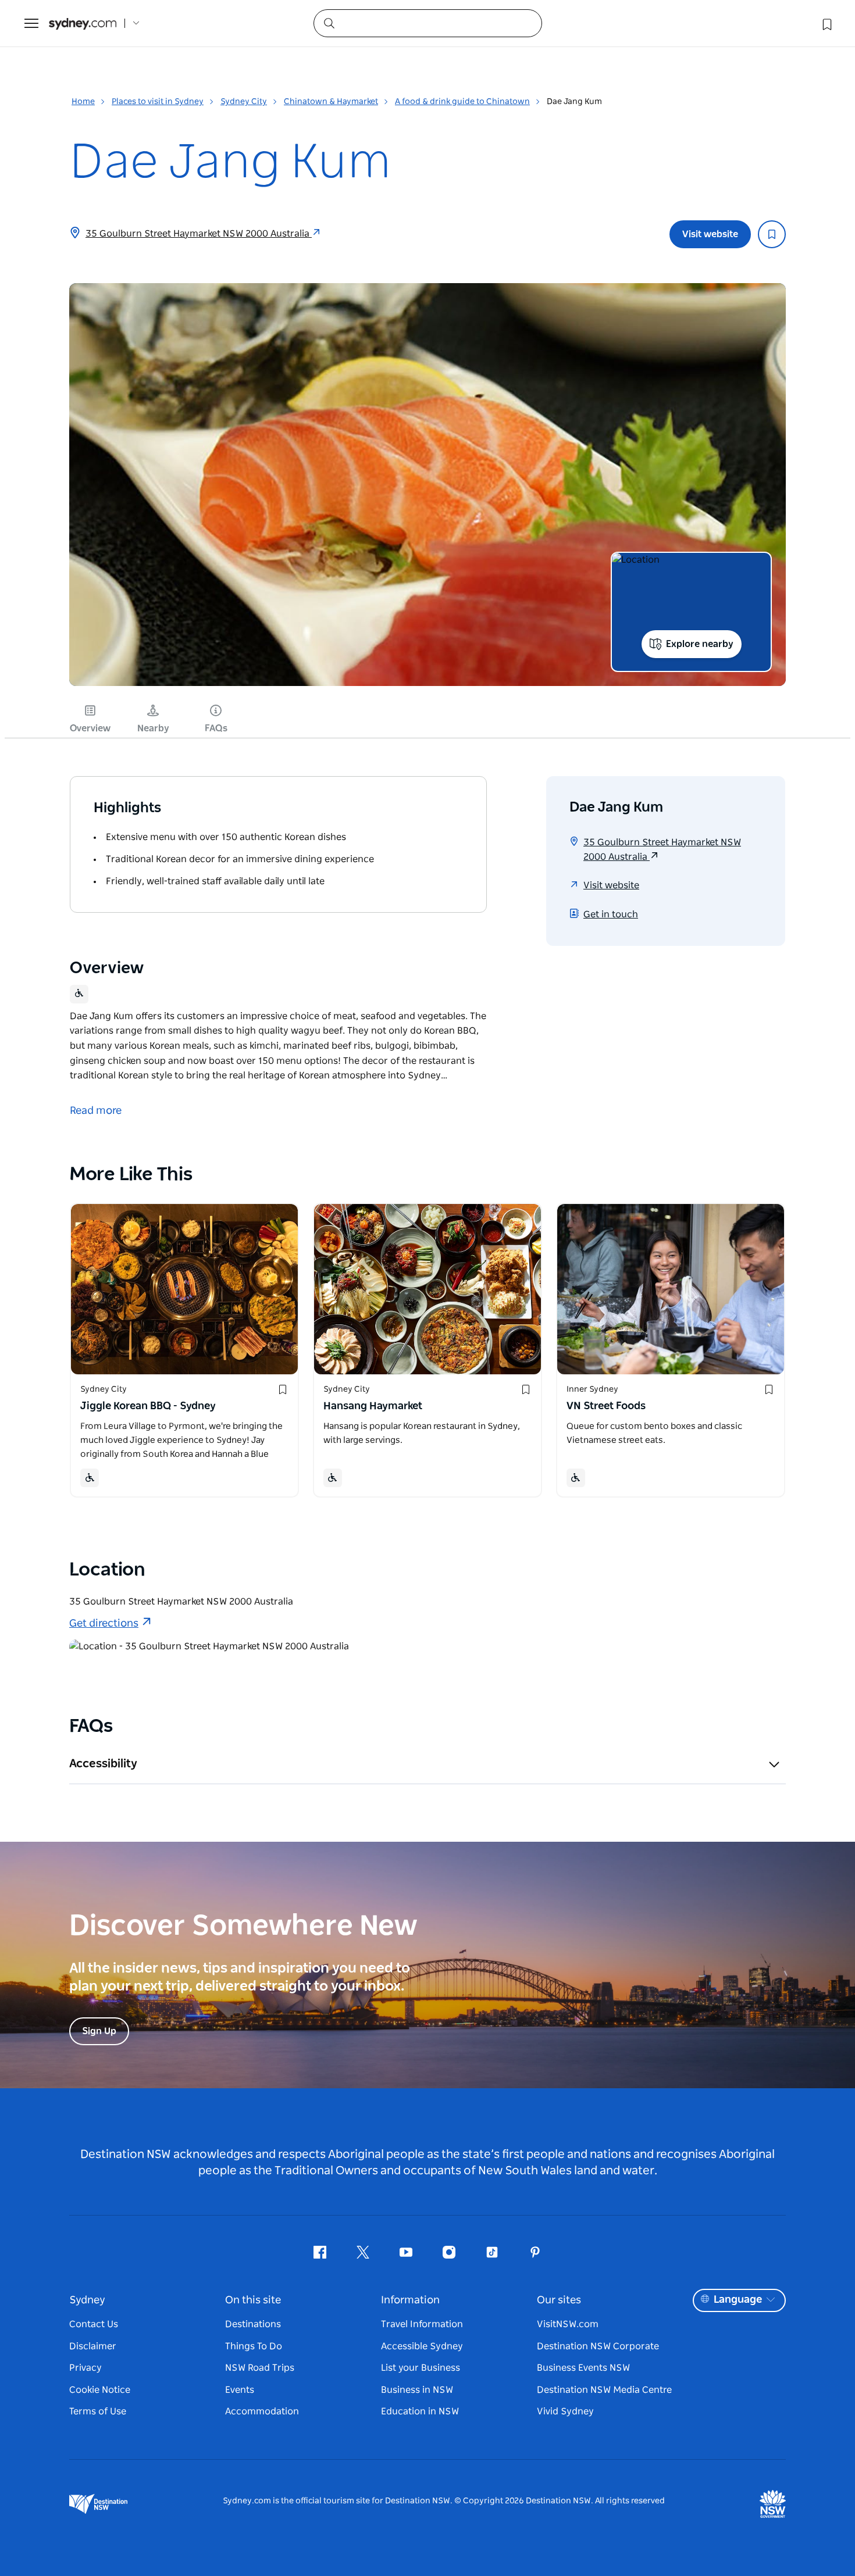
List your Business (421, 2368)
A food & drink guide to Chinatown (462, 102)
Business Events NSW (583, 2368)
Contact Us (94, 2324)
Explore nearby (700, 644)
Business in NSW (417, 2390)
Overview (90, 728)
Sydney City (244, 102)
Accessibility (103, 1764)
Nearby (153, 728)
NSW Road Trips (260, 2368)
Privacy (85, 2368)
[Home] (83, 24)
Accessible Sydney (422, 2346)
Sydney (87, 2300)
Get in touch (611, 914)
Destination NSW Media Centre (604, 2390)
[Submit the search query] (329, 23)
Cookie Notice (100, 2390)
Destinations (253, 2324)
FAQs (216, 728)
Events (240, 2390)
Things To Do (254, 2346)
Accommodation (262, 2411)
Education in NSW (420, 2411)
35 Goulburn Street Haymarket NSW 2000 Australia (199, 234)
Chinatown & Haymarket (331, 102)
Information (410, 2300)
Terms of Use (98, 2411)
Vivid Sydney (565, 2411)
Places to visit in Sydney (158, 102)
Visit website (710, 234)
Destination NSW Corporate (598, 2346)
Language (738, 2300)
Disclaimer (93, 2346)
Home (83, 102)
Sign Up (99, 2031)
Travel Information (422, 2324)
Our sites (559, 2300)
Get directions (104, 1624)
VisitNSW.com (568, 2324)
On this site (253, 2300)
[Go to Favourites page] (826, 23)
